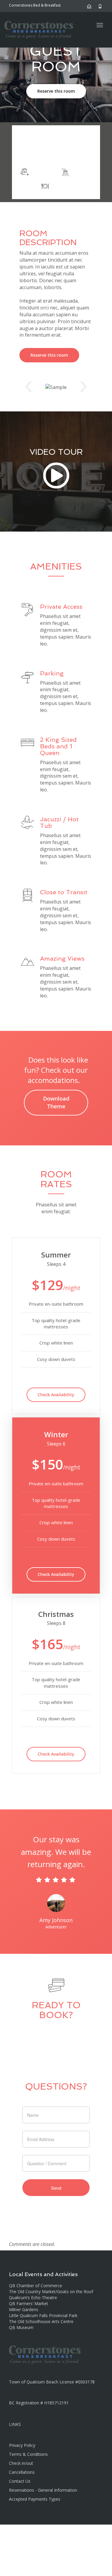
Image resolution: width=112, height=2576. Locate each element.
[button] (28, 387)
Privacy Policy (22, 2445)
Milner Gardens (24, 2309)
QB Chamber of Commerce (36, 2286)
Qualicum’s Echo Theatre (33, 2298)
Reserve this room (56, 91)
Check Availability (56, 1395)
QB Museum (21, 2327)
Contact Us (20, 2481)
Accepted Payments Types (35, 2499)
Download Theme (56, 1102)
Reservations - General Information (43, 2490)
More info (56, 153)
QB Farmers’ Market (29, 2303)
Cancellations (22, 2472)
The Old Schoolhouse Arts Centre (41, 2321)
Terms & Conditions (28, 2454)
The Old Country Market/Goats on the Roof (51, 2292)
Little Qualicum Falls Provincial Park (43, 2315)
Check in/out (21, 2463)
